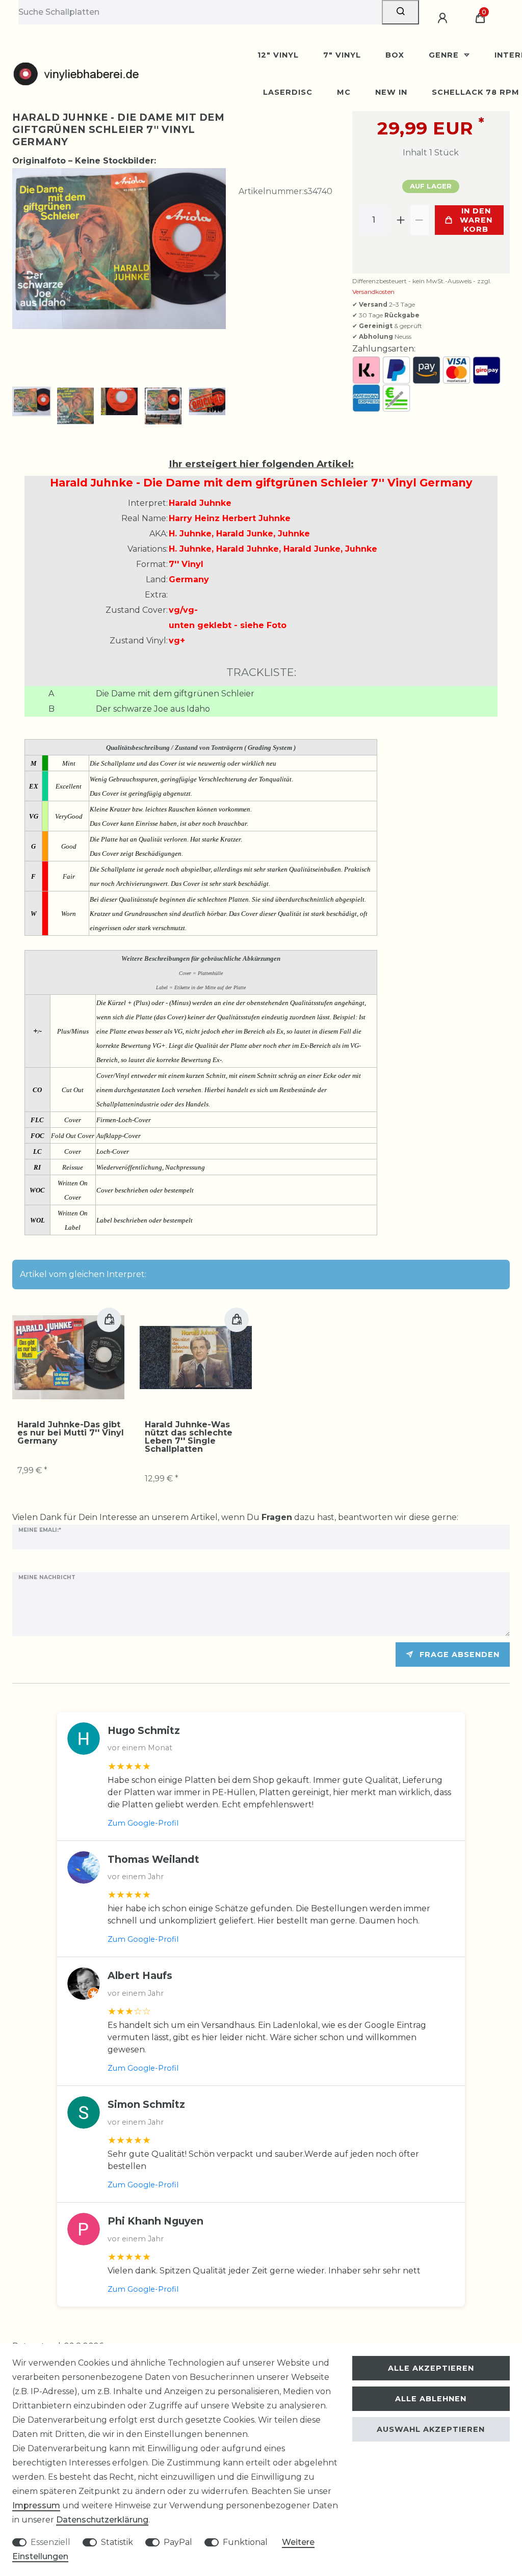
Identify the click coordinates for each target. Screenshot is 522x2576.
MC (344, 92)
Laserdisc (288, 92)
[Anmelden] (444, 18)
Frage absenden (460, 1655)
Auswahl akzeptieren (431, 2429)
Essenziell (50, 2542)
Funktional (245, 2542)
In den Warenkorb (476, 220)
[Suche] (400, 12)
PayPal (178, 2542)
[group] (68, 1358)
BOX (395, 55)
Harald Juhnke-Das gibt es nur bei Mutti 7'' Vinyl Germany (71, 1433)
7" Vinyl (342, 55)
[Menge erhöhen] (401, 220)
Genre (445, 55)
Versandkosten (373, 292)
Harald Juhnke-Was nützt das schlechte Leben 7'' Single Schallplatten (189, 1437)
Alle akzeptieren (431, 2368)
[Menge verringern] (420, 220)
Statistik (117, 2542)
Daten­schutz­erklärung (102, 2520)
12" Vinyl (278, 55)
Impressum (36, 2505)
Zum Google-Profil (143, 1823)
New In (391, 92)
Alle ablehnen (431, 2399)
